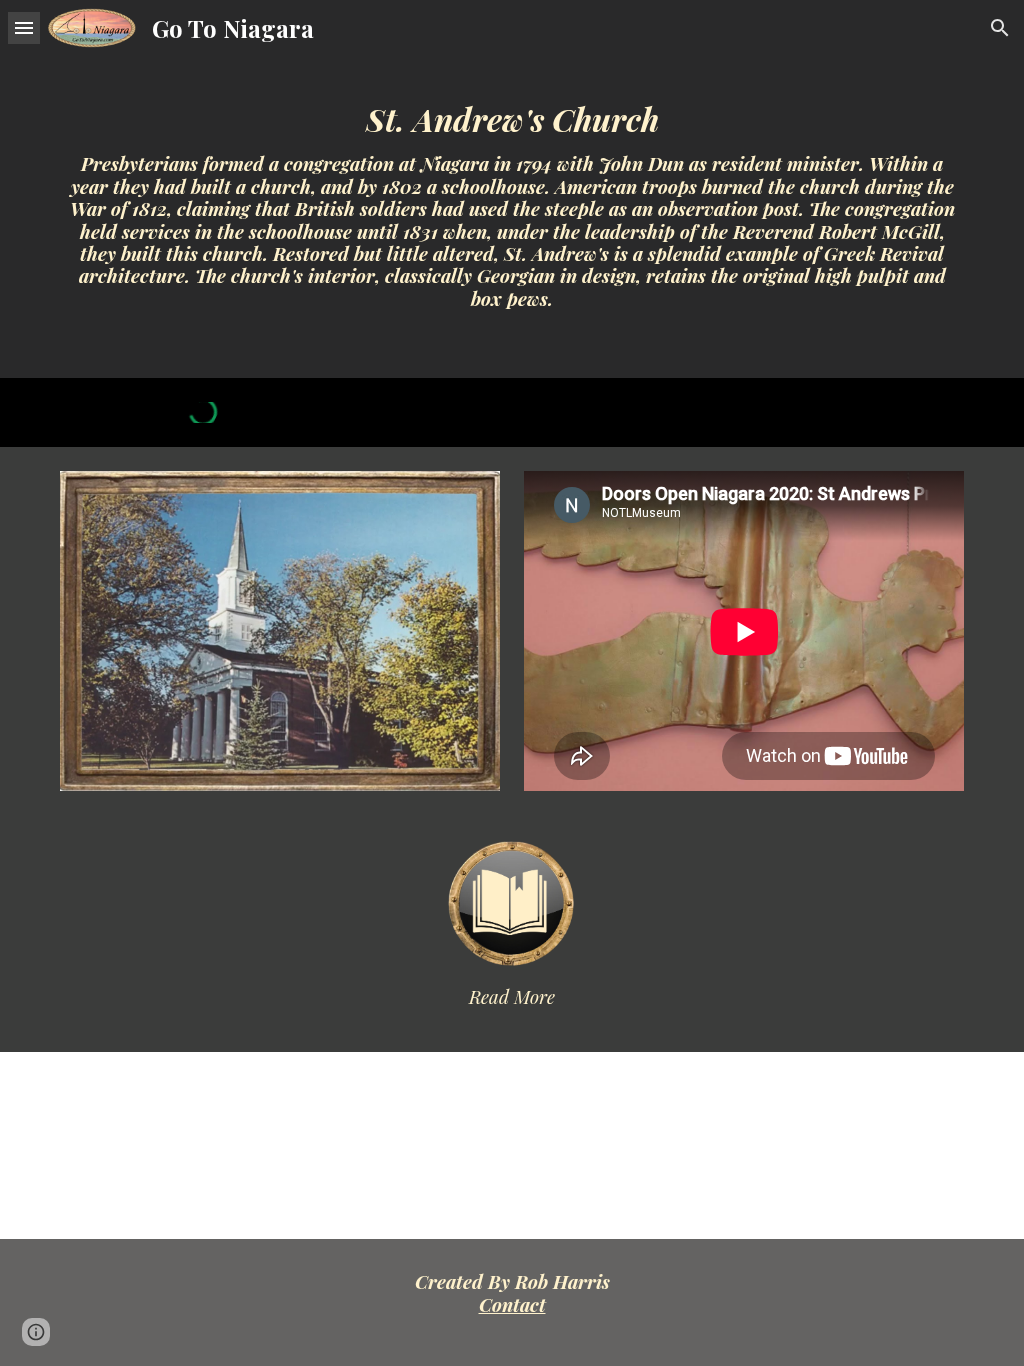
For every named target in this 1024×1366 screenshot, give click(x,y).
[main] (512, 189)
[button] (24, 27)
